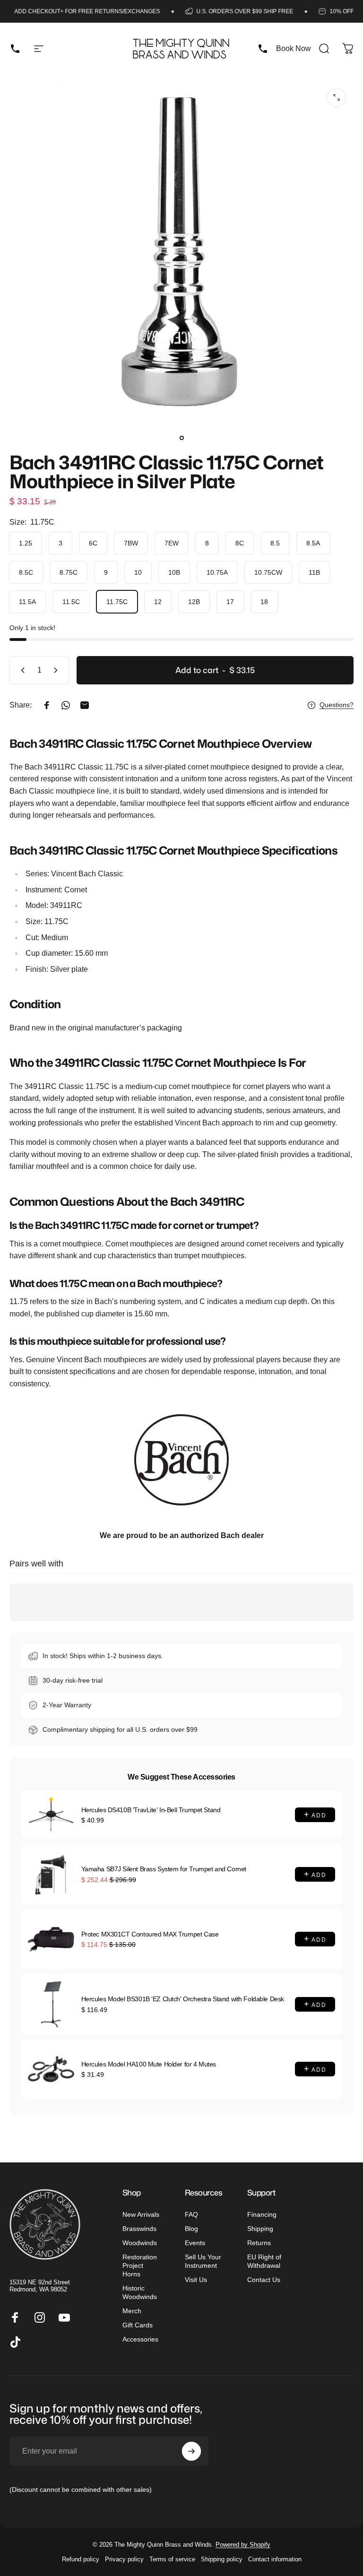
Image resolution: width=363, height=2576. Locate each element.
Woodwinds (140, 2243)
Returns (259, 2243)
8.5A (313, 543)
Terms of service (172, 2559)
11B (314, 572)
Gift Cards (138, 2325)
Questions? (337, 705)
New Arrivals (141, 2214)
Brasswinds (139, 2229)
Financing (262, 2214)
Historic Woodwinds (140, 2292)
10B (174, 572)
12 (158, 602)
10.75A (217, 572)
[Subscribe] (191, 2451)
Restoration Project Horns (140, 2265)
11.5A (27, 602)
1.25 (26, 543)
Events (195, 2243)
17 (230, 602)
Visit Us (196, 2280)
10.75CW (268, 572)
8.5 (275, 543)
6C (93, 543)
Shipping (260, 2229)
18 (264, 602)
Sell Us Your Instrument (203, 2261)
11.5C (71, 602)
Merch (132, 2311)
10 (138, 572)
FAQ (191, 2214)
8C (240, 543)
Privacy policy (124, 2559)
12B (194, 602)
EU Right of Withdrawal (264, 2261)
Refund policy (81, 2559)
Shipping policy (222, 2559)
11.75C (117, 602)
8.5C (26, 572)
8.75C (69, 572)
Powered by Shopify (243, 2545)
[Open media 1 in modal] (337, 97)
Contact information (275, 2559)
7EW (172, 543)
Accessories (140, 2339)
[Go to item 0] (181, 438)
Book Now (294, 48)
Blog (191, 2229)
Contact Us (264, 2280)
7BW (131, 543)
